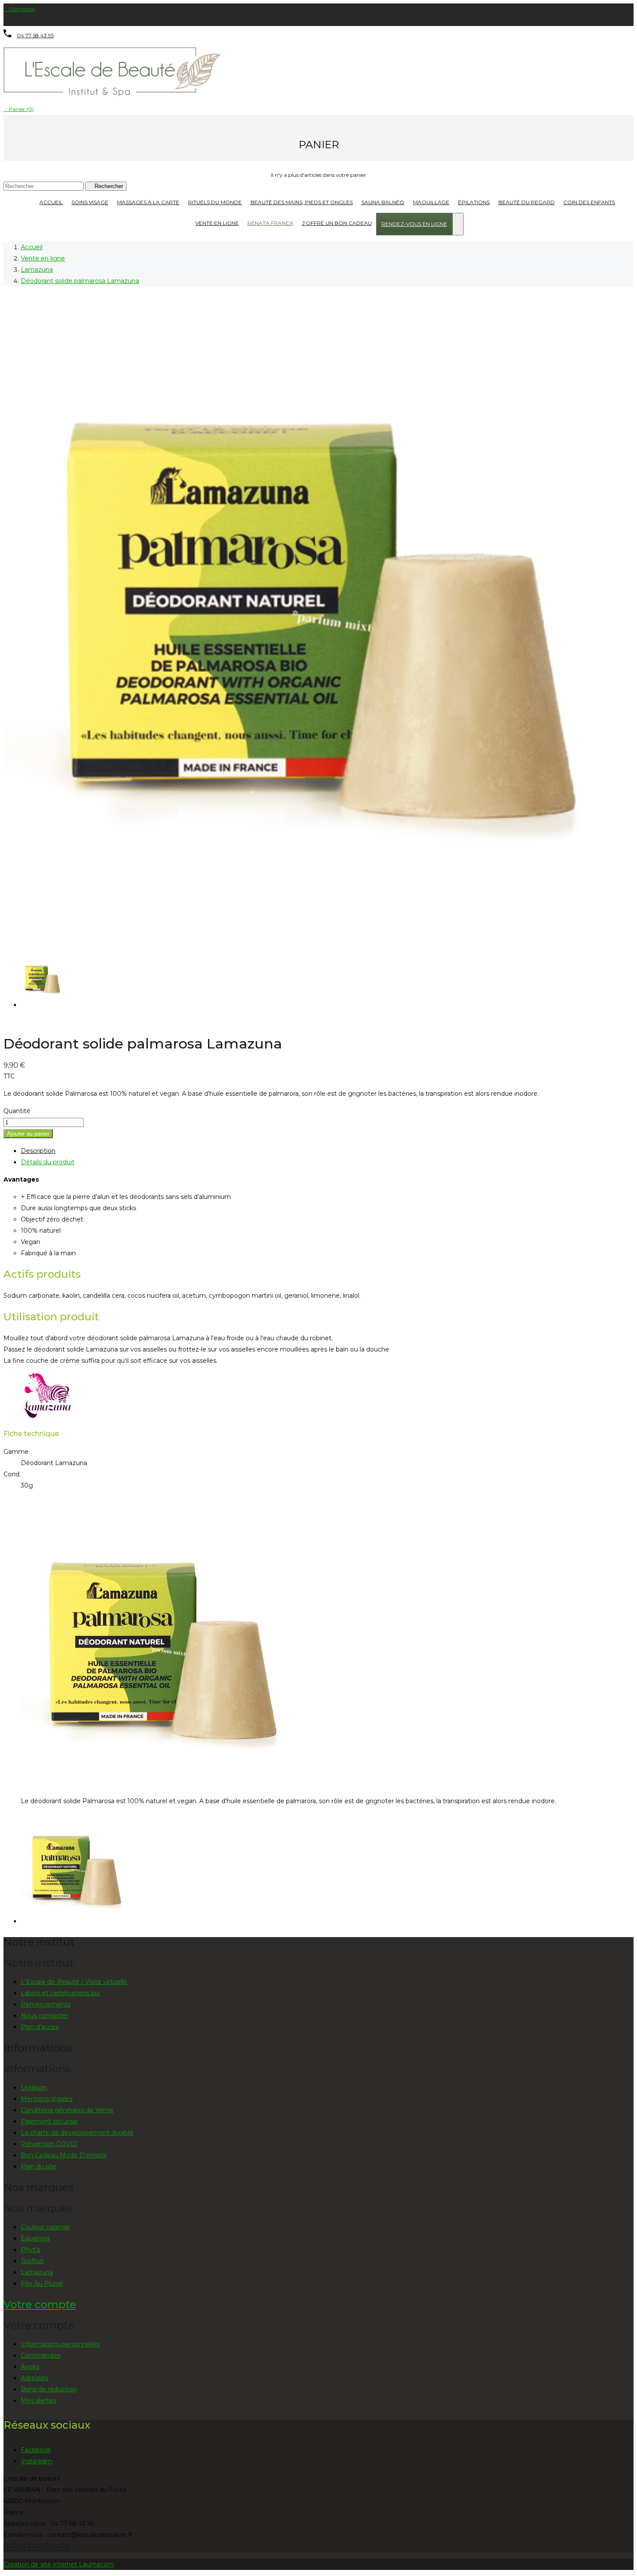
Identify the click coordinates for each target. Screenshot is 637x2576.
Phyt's (30, 2250)
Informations (37, 2545)
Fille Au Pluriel (42, 2283)
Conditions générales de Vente (67, 2110)
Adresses (34, 2378)
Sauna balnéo (383, 202)
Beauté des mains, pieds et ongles (302, 202)
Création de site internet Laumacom (59, 2564)
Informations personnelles (60, 2344)
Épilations (474, 202)
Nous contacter (44, 2016)
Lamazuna (37, 2272)
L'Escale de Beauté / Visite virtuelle (74, 1982)
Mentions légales (47, 2099)
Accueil (51, 202)
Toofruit (32, 2261)
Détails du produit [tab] (48, 1162)
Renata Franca (270, 223)
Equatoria (35, 2238)
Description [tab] (38, 1151)
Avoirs (30, 2367)
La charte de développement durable (77, 2133)
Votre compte (40, 2304)
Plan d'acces (40, 2027)
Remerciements (46, 2004)
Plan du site (39, 2166)
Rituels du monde (215, 202)
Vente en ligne (217, 223)
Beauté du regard (526, 202)
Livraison (34, 2088)
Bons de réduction (49, 2389)
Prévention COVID (49, 2144)
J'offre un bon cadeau (337, 223)
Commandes (41, 2355)
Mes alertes (38, 2400)
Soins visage (90, 202)
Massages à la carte (148, 202)
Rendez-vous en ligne (414, 224)
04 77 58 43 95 (35, 35)
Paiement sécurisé (49, 2121)
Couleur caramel (45, 2227)
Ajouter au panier (28, 1134)
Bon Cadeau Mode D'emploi (64, 2155)
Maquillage (431, 202)
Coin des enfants (589, 202)
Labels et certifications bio (60, 1993)
